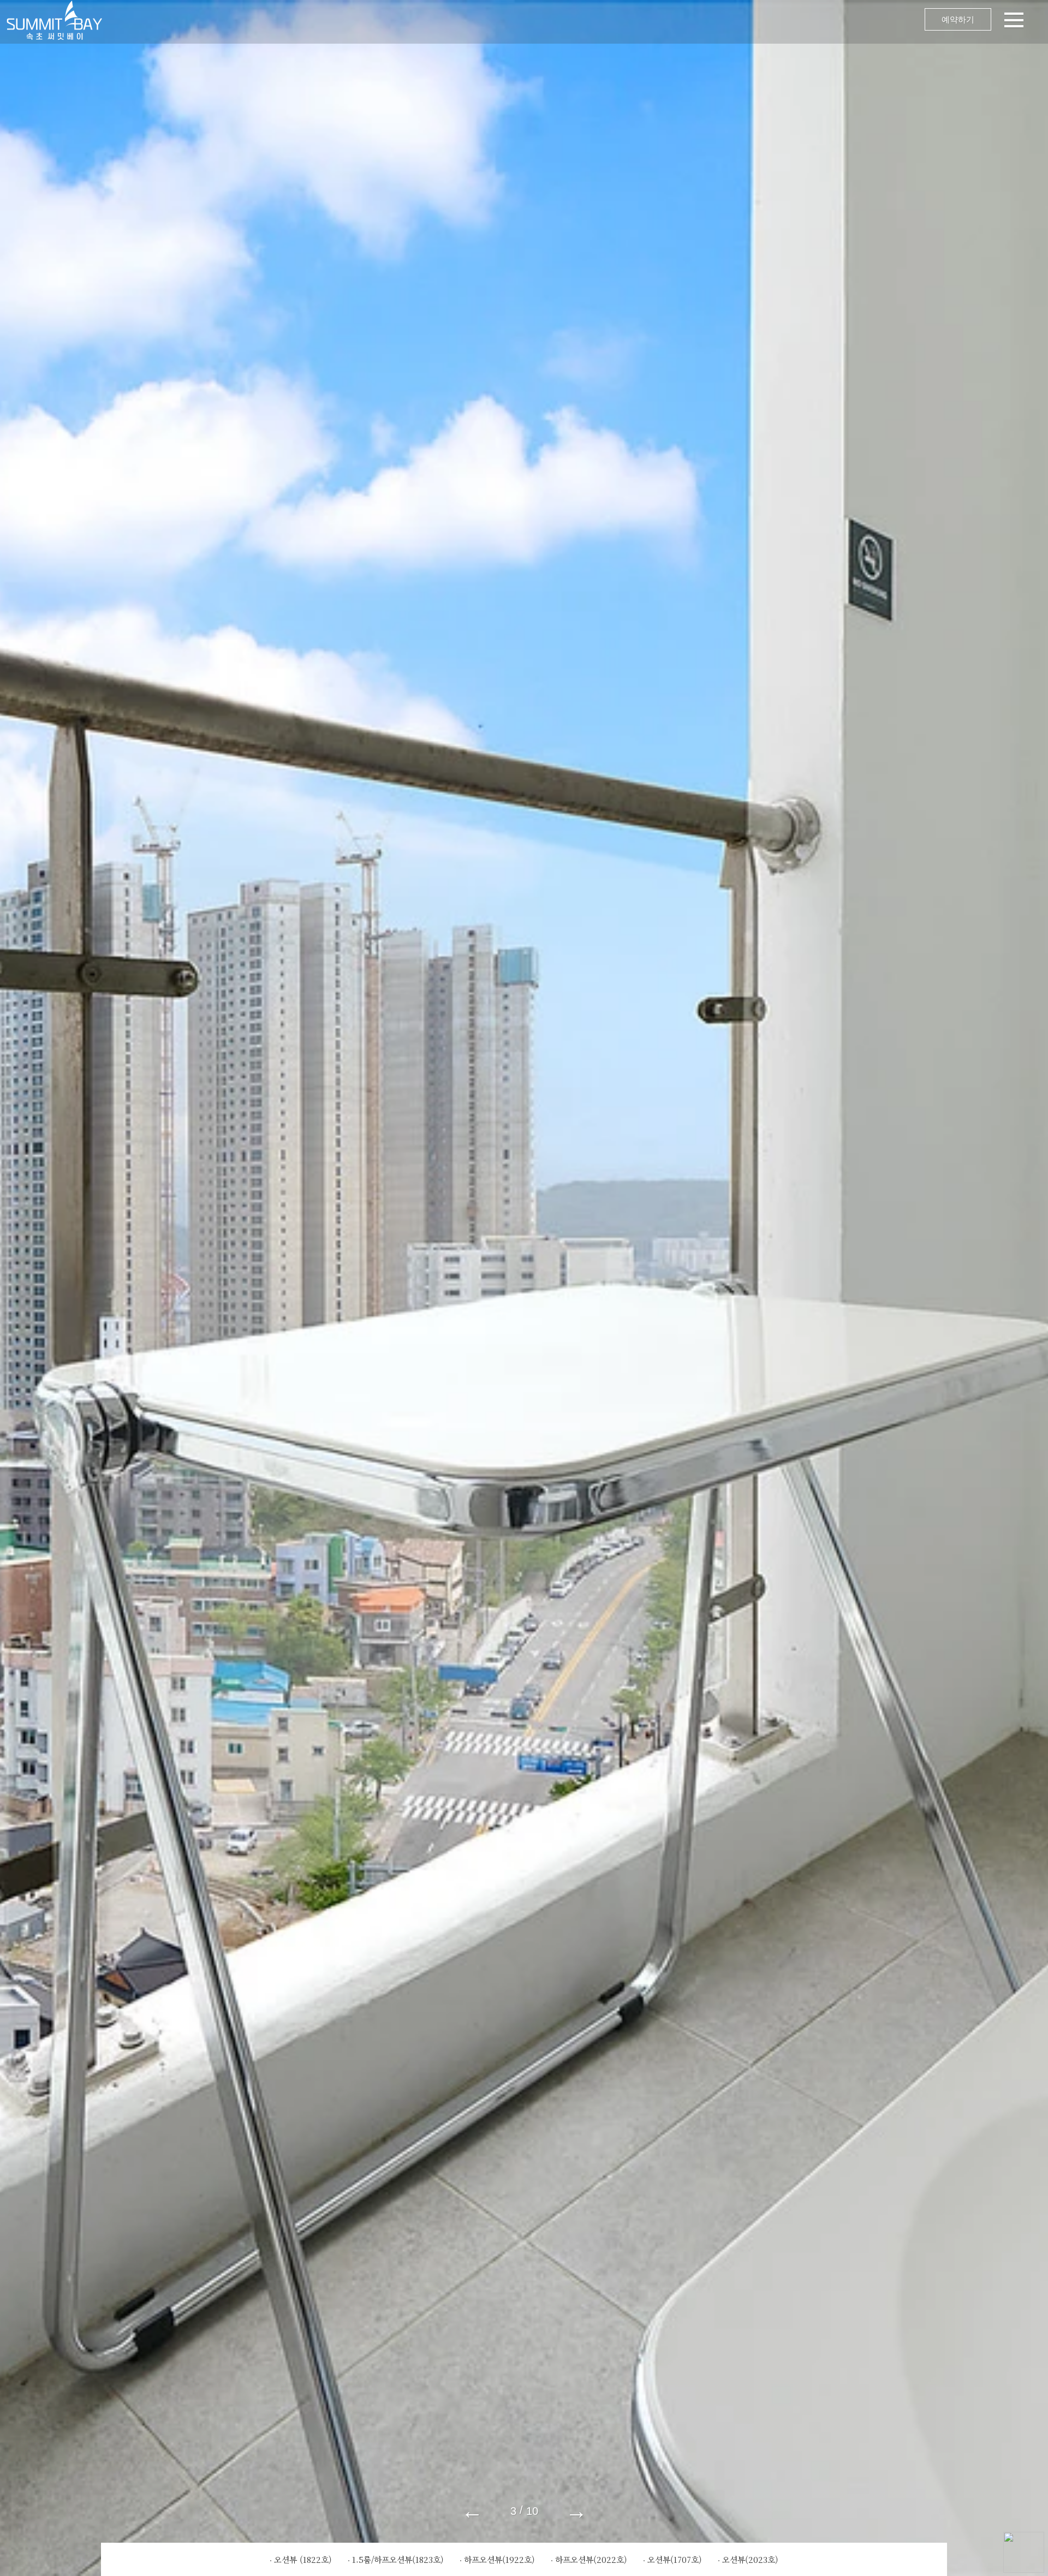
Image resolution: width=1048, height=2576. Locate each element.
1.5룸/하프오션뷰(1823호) (398, 2559)
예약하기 (958, 19)
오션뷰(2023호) (750, 2559)
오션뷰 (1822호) (303, 2559)
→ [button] (576, 2511)
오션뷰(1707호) (675, 2559)
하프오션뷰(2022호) (591, 2559)
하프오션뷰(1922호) (499, 2559)
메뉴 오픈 (579, 22)
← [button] (472, 2511)
